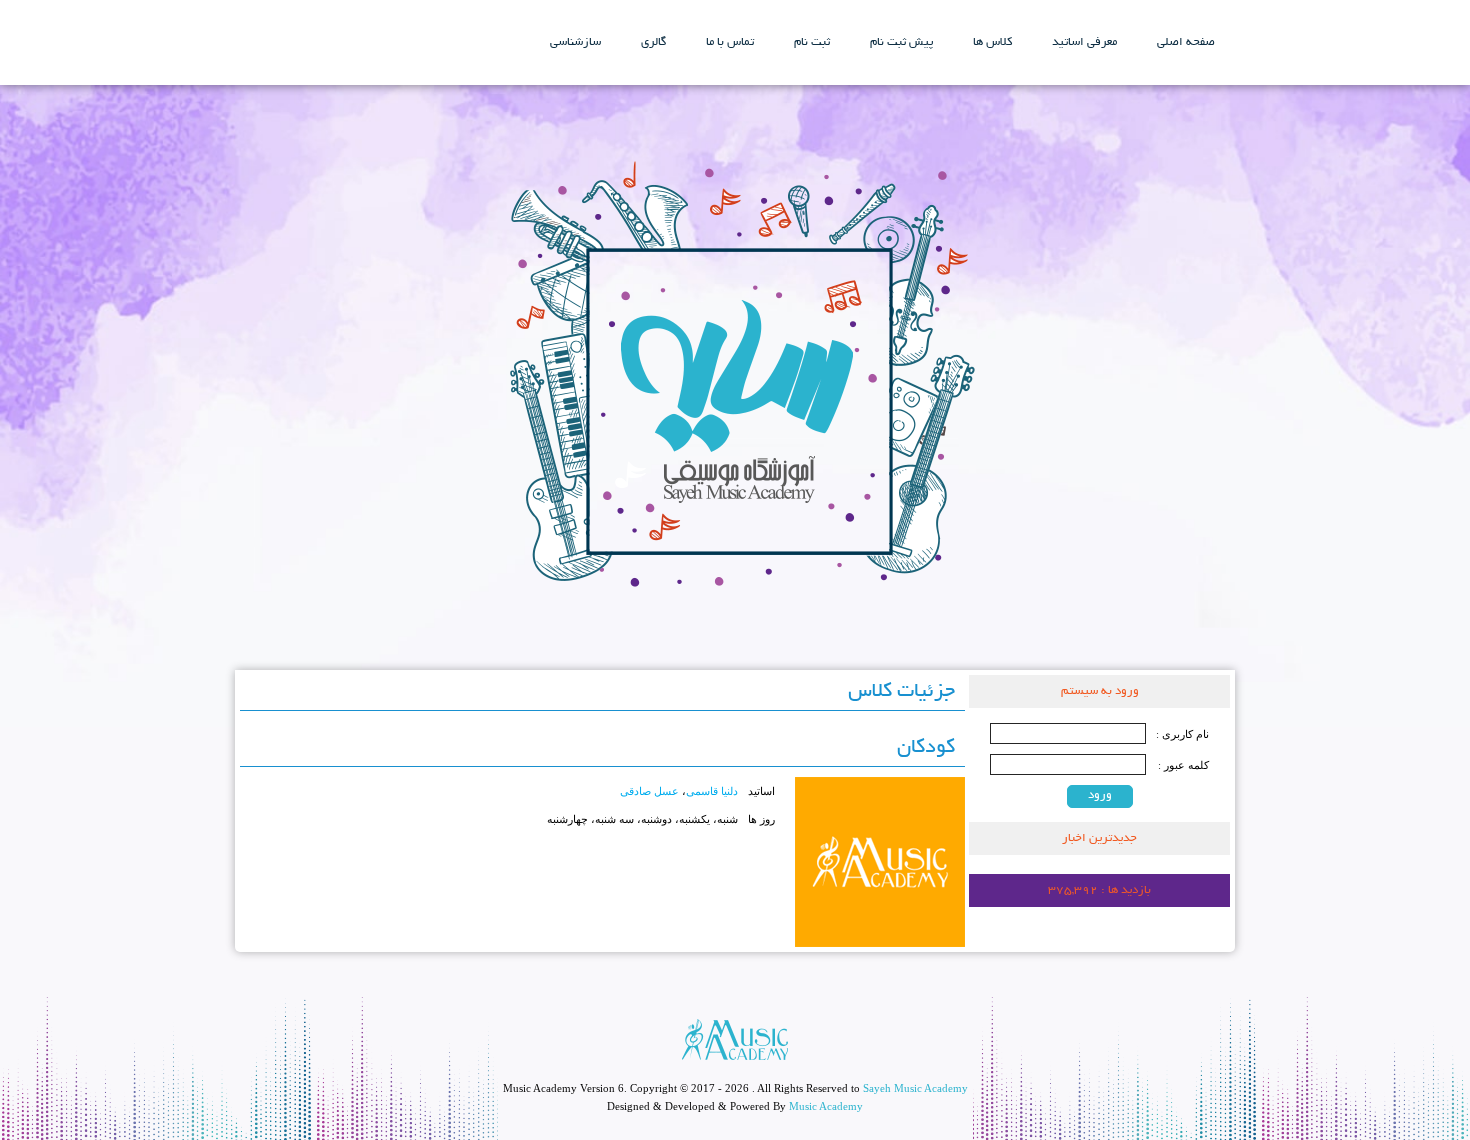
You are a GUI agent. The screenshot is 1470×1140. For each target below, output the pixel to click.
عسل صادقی (649, 791)
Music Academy (826, 1106)
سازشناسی (575, 42)
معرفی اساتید (1084, 42)
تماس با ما (730, 42)
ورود (1100, 795)
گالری (653, 42)
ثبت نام (812, 42)
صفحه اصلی (1186, 42)
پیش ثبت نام (901, 42)
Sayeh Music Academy (915, 1088)
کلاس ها (992, 42)
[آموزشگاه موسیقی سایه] (735, 377)
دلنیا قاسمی (712, 791)
